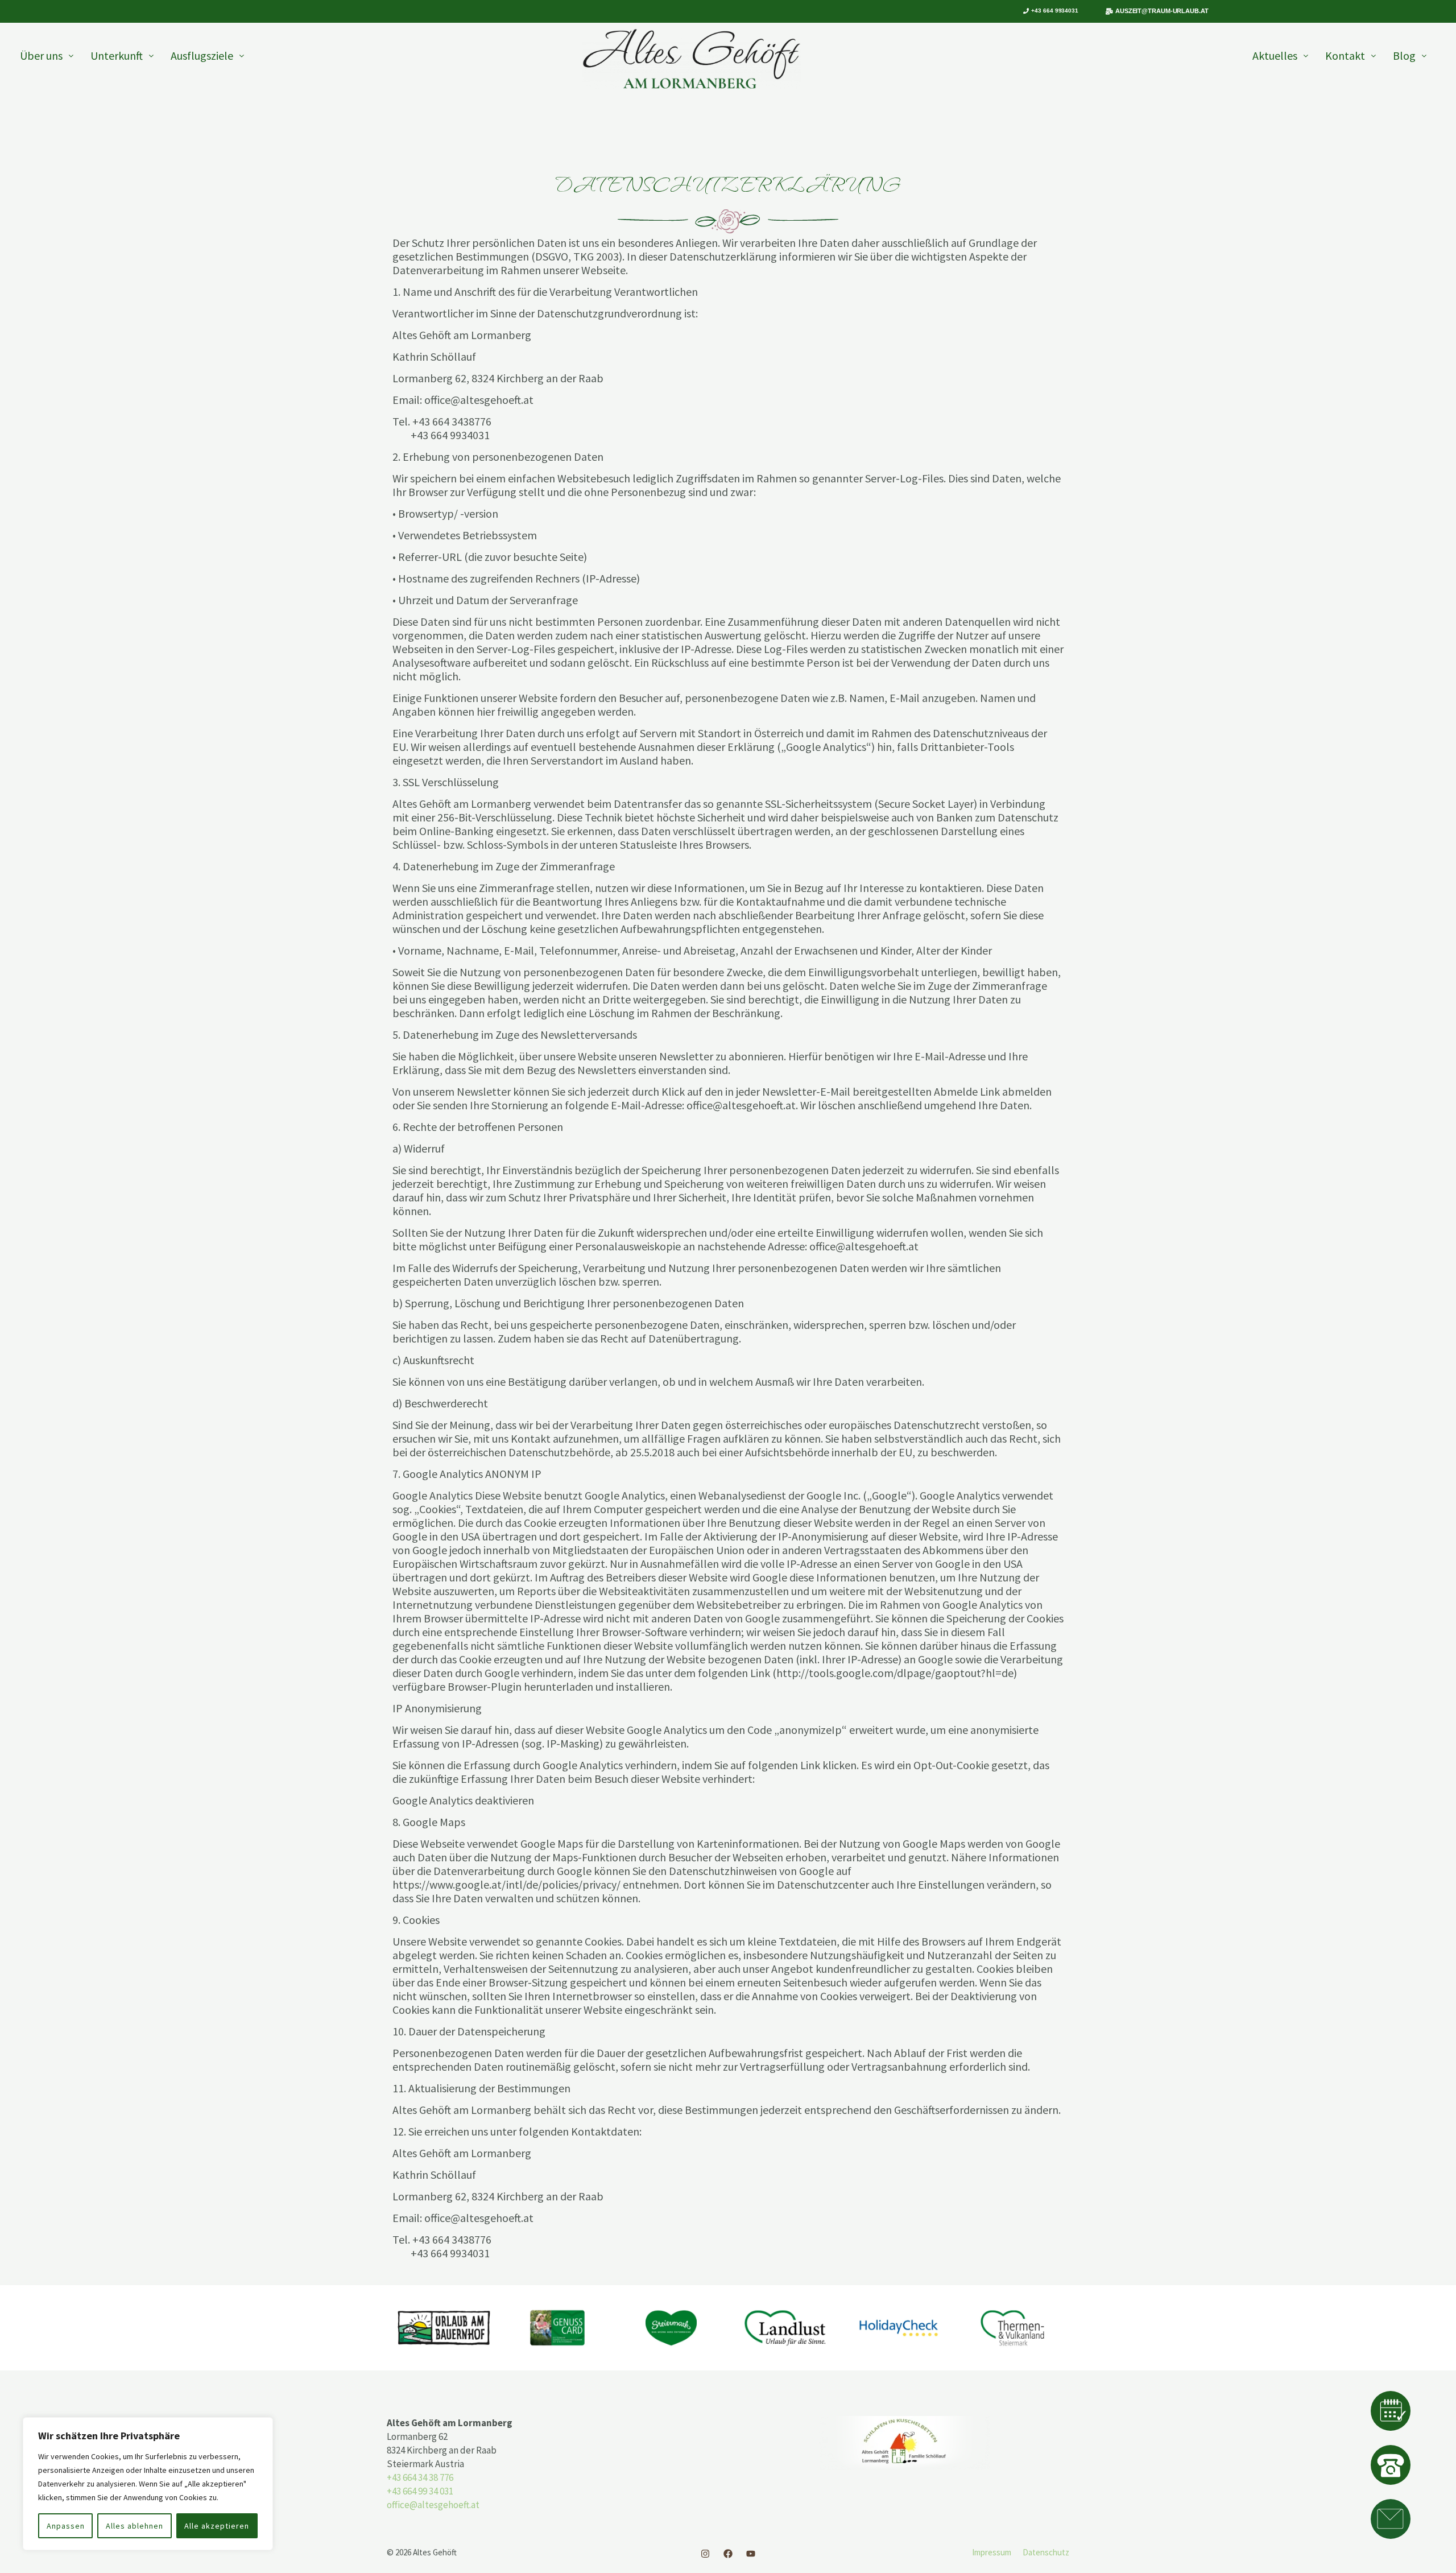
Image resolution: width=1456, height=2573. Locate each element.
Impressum (992, 2552)
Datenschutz (1046, 2552)
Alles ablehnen (135, 2526)
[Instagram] (705, 2554)
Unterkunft (117, 55)
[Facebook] (728, 2554)
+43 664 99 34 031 (420, 2491)
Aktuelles (1275, 55)
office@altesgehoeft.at (433, 2505)
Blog (1404, 55)
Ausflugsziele (202, 55)
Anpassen (66, 2526)
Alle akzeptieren (217, 2526)
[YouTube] (751, 2554)
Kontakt (1345, 55)
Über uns (41, 55)
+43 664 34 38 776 (420, 2477)
